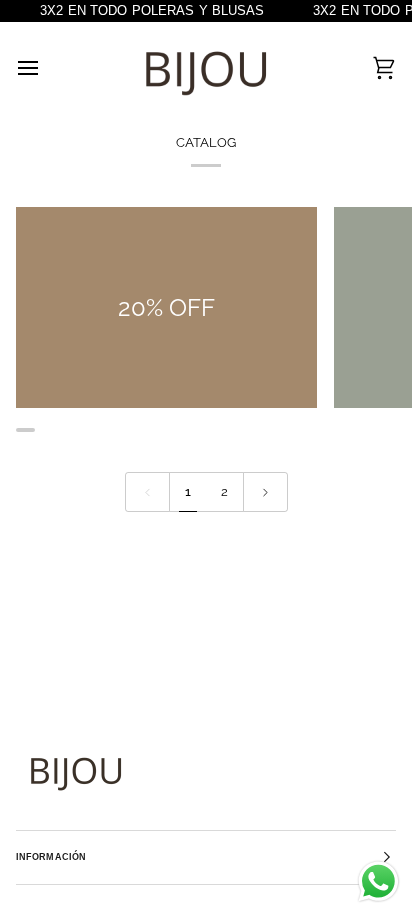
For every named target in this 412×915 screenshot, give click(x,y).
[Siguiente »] (265, 492)
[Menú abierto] (46, 67)
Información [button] (51, 857)
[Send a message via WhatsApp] (378, 881)
